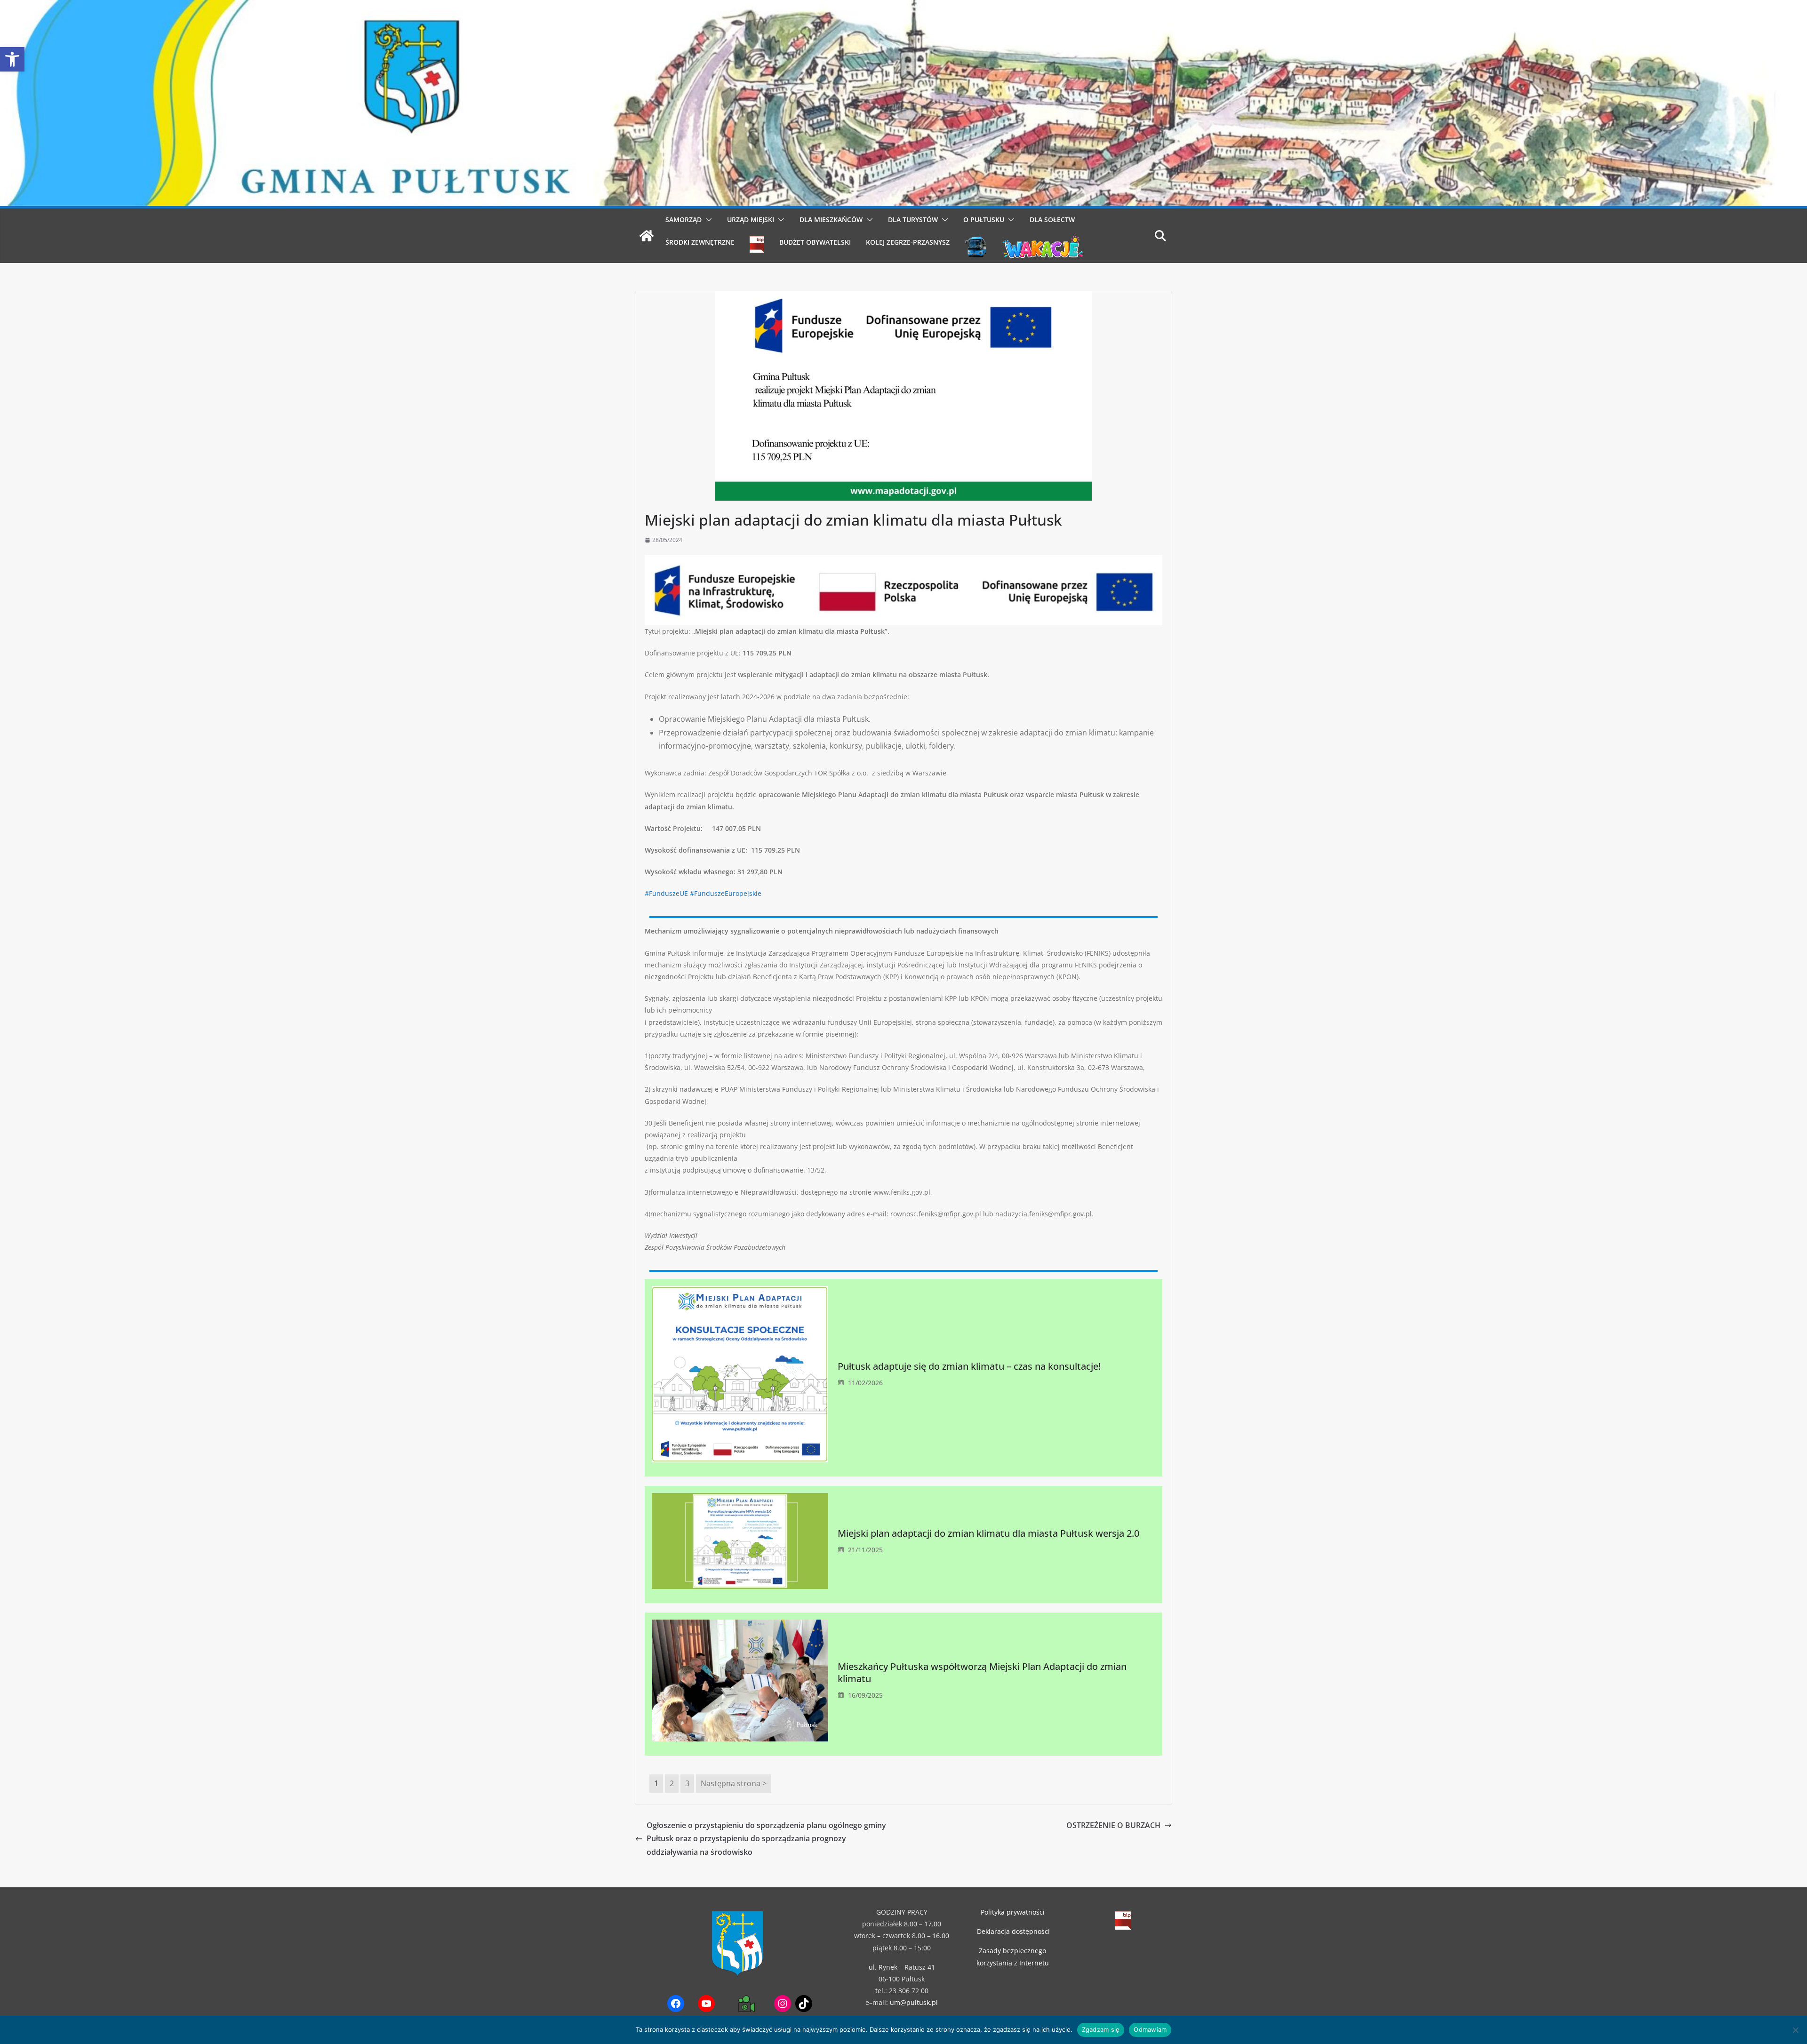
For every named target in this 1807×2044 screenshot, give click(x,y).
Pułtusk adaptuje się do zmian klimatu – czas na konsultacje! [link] (969, 1366)
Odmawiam (1150, 2029)
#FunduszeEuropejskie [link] (726, 893)
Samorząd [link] (684, 220)
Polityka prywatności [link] (1013, 1912)
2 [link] (672, 1783)
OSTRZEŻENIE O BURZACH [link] (1113, 1825)
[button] (707, 220)
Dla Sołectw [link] (1052, 220)
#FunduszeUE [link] (666, 893)
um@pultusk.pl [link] (914, 2002)
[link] (12, 59)
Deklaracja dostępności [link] (1013, 1931)
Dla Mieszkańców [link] (831, 220)
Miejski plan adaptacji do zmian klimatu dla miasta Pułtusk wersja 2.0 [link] (988, 1533)
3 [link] (687, 1783)
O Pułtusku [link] (984, 220)
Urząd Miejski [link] (751, 220)
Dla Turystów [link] (913, 220)
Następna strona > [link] (734, 1783)
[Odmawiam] (1795, 2030)
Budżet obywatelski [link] (815, 242)
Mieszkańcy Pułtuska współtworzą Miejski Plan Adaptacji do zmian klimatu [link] (982, 1673)
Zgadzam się (1101, 2029)
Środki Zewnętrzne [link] (700, 242)
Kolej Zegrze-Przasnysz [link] (908, 242)
